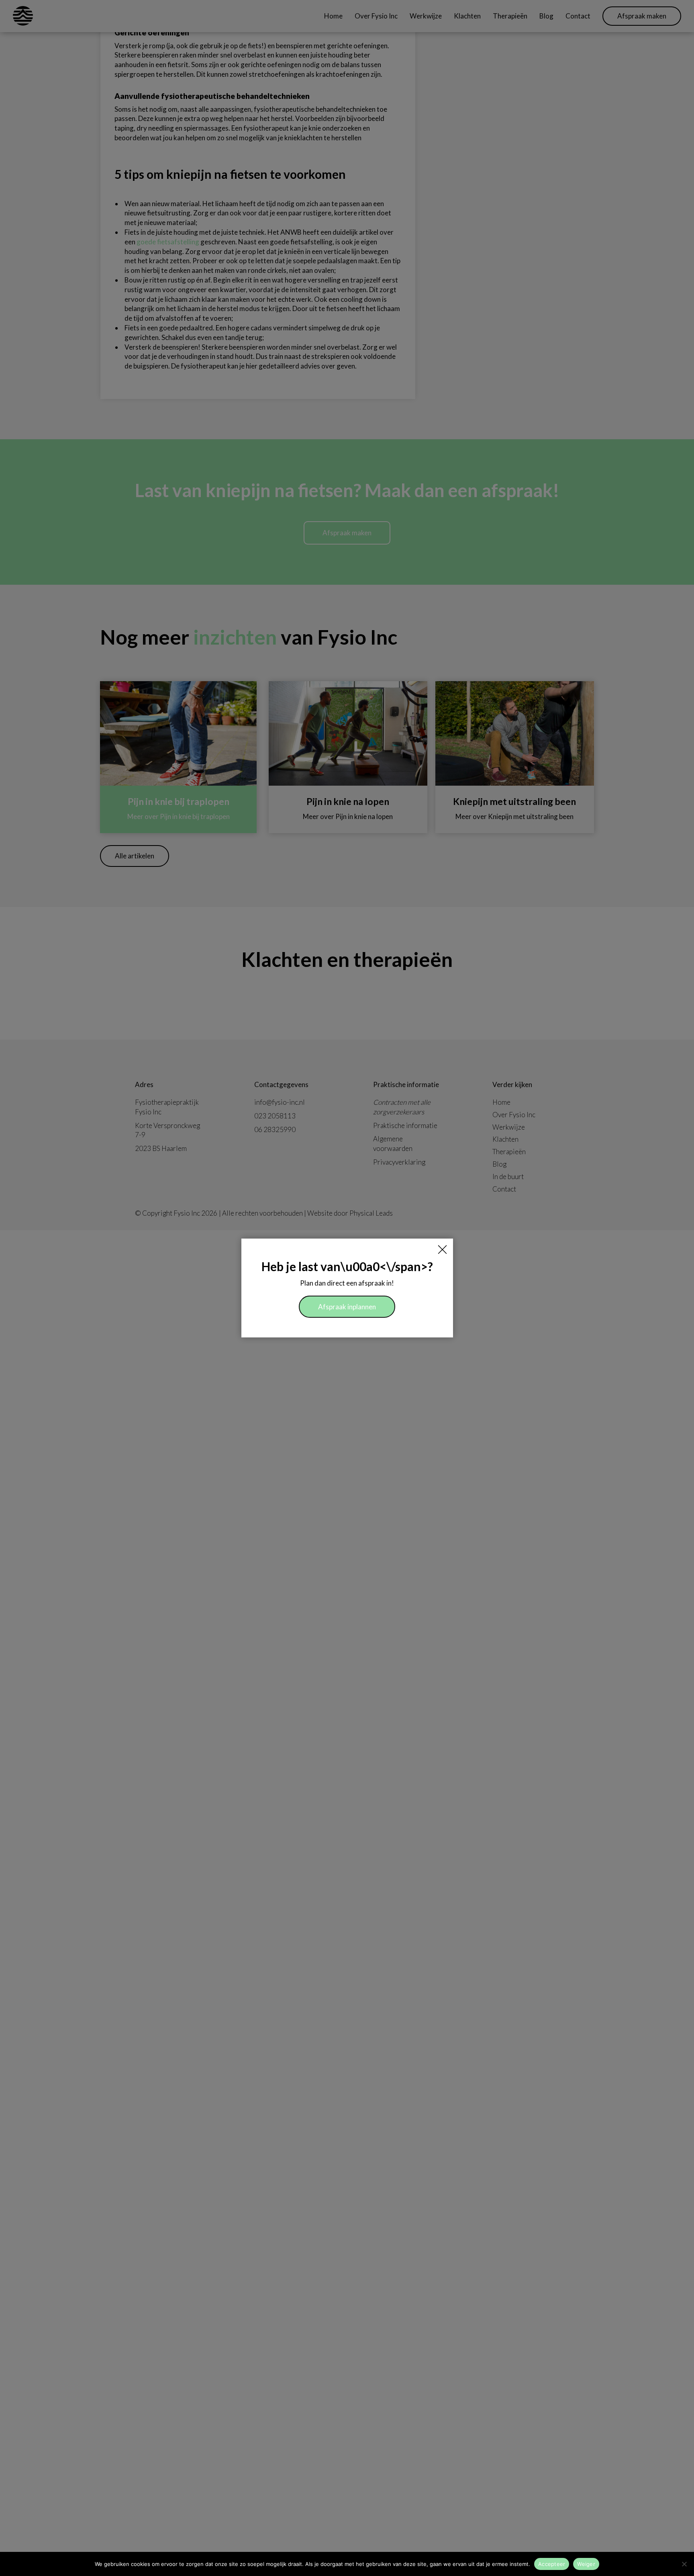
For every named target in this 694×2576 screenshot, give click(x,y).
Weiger (586, 2564)
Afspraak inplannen (347, 1307)
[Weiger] (684, 2564)
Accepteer (552, 2564)
